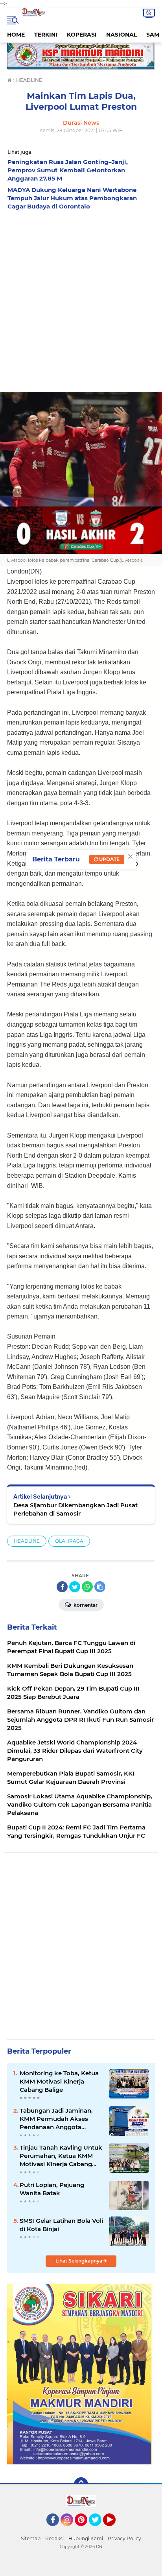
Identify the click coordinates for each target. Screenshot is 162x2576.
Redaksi (54, 2538)
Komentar (85, 1605)
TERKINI (46, 35)
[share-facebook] (62, 1587)
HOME (16, 35)
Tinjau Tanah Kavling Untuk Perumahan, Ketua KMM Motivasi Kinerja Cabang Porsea (61, 2156)
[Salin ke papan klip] (100, 1587)
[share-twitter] (75, 1587)
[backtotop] (81, 2484)
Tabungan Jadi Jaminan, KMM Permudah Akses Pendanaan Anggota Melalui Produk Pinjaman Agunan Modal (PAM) (57, 2119)
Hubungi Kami (86, 2538)
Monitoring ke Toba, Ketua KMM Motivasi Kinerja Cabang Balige (59, 2081)
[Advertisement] (81, 299)
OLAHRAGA (69, 1541)
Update (109, 859)
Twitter (99, 2530)
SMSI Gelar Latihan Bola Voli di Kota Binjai (61, 2225)
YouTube (115, 2530)
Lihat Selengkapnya (79, 2261)
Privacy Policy (124, 2538)
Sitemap (31, 2538)
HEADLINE (27, 1541)
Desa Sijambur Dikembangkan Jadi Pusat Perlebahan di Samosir (75, 1509)
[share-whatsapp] (87, 1587)
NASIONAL (121, 35)
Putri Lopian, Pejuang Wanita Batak (52, 2189)
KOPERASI (82, 35)
